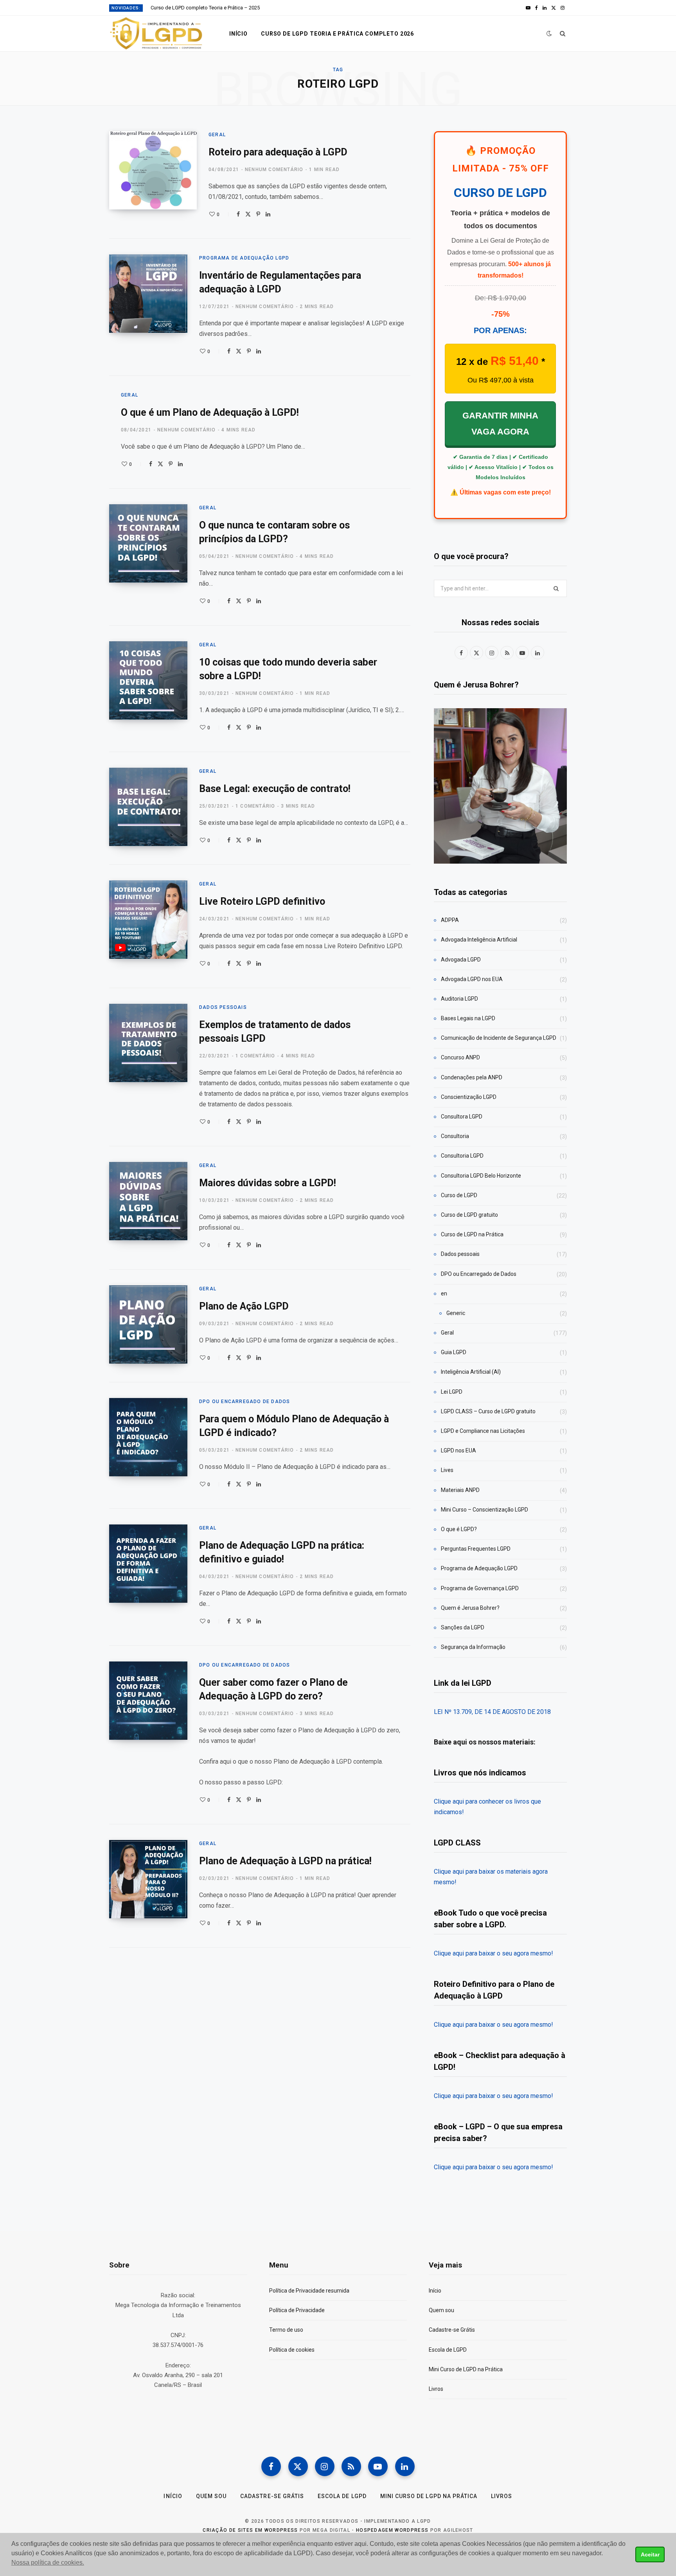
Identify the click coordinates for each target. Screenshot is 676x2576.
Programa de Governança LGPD (480, 1588)
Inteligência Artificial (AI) (471, 1372)
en (444, 1293)
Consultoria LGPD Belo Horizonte (481, 1176)
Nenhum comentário (274, 170)
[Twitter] (248, 214)
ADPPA (450, 920)
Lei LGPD (452, 1392)
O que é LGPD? (459, 1529)
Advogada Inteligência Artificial (479, 940)
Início (238, 34)
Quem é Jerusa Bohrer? (470, 1608)
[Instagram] (325, 2466)
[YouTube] (378, 2466)
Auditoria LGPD (459, 999)
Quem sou (441, 2310)
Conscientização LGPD (469, 1097)
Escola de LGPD (448, 2350)
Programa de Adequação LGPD (244, 258)
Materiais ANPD (460, 1490)
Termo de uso (286, 2330)
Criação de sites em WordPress (250, 2530)
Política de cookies (292, 2350)
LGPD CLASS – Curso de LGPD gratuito (488, 1411)
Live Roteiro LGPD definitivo (262, 901)
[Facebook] (238, 214)
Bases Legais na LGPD (468, 1018)
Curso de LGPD (459, 1195)
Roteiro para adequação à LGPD (278, 152)
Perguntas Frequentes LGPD (476, 1549)
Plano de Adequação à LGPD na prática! (285, 1861)
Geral (217, 135)
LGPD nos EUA (458, 1450)
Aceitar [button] (650, 2554)
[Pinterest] (258, 214)
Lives (447, 1470)
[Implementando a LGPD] (156, 34)
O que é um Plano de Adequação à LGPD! (210, 412)
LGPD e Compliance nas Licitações (483, 1431)
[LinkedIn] (268, 214)
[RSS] (351, 2466)
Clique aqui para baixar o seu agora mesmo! (494, 1953)
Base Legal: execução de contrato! (275, 789)
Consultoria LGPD (462, 1156)
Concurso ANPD (460, 1057)
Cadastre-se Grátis (452, 2330)
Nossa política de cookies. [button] (48, 2562)
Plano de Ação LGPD (244, 1306)
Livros (436, 2389)
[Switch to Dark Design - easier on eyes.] (549, 33)
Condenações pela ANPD (472, 1077)
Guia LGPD (454, 1352)
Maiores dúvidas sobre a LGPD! (268, 1183)
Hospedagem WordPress (392, 2530)
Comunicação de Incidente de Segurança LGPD (499, 1038)
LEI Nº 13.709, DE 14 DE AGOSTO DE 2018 (492, 1712)
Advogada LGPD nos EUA (472, 979)
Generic (456, 1313)
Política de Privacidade (297, 2310)
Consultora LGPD (462, 1117)
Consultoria (455, 1136)
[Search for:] (500, 588)
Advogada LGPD (461, 960)
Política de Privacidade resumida (309, 2291)
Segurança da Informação (473, 1647)
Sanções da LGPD (463, 1627)
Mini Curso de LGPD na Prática (466, 2369)
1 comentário (255, 806)
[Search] (563, 34)
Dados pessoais (223, 1007)
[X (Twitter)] (298, 2466)
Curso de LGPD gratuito (469, 1215)
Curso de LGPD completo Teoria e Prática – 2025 (205, 8)
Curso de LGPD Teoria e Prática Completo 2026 (337, 34)
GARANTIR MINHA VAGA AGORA (500, 424)
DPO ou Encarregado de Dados (245, 1402)
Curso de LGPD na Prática (472, 1234)
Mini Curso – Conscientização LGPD (485, 1510)
